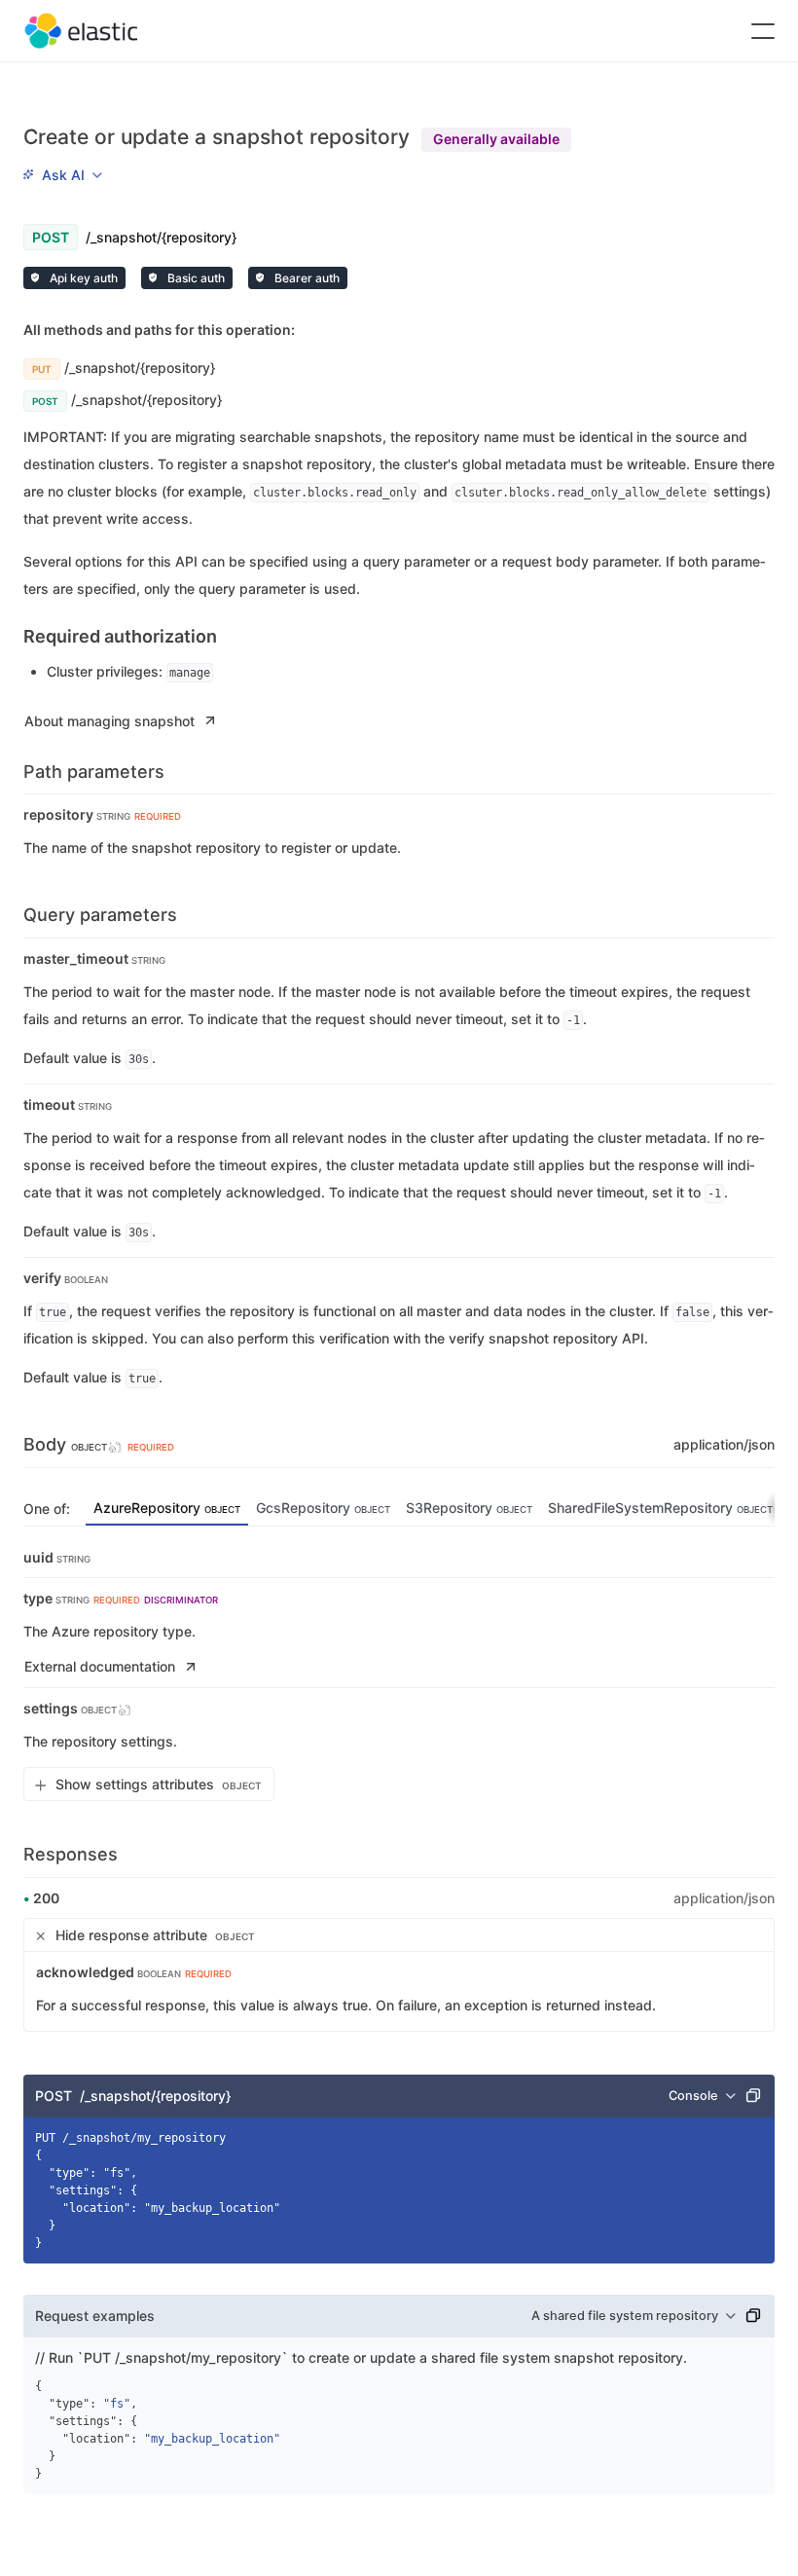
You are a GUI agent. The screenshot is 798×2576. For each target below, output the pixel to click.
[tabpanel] (399, 1675)
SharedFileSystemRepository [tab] (660, 1508)
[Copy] (753, 2096)
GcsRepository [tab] (323, 1508)
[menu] (62, 175)
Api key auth (82, 278)
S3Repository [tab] (469, 1508)
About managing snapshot (109, 721)
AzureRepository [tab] (167, 1508)
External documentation (100, 1666)
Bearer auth (306, 278)
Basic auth (195, 278)
